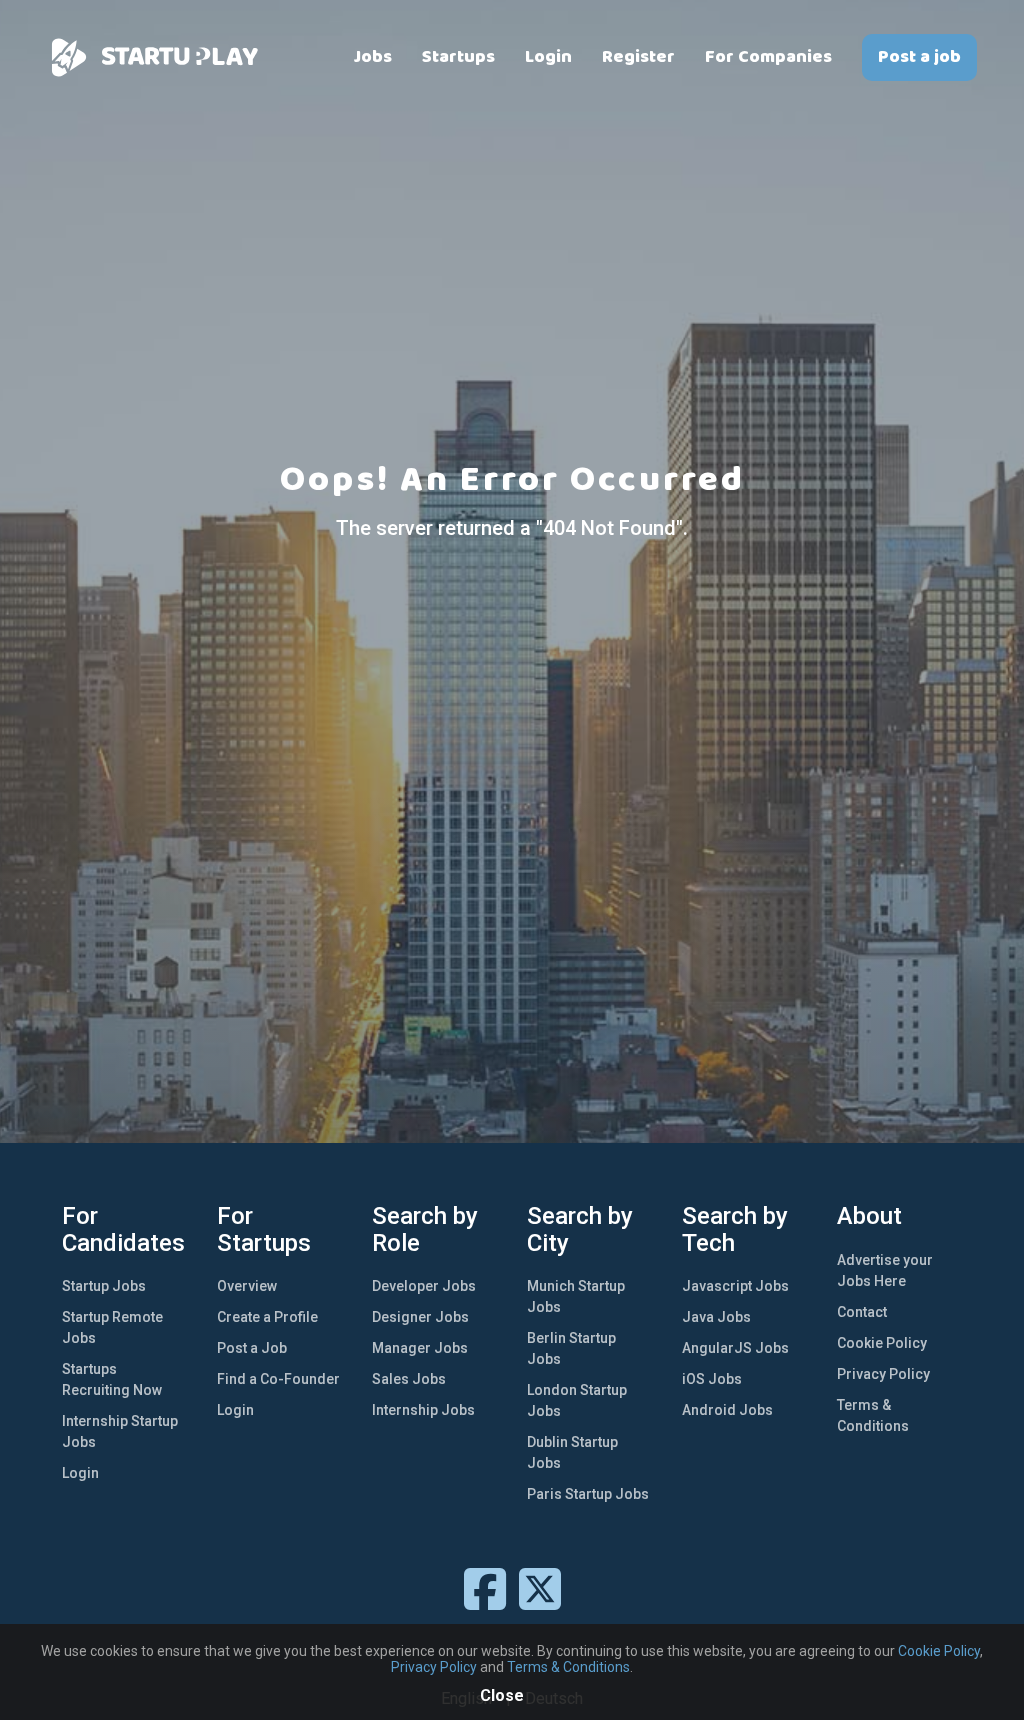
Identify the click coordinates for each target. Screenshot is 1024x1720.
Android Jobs (727, 1410)
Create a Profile (267, 1317)
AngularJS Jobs (735, 1348)
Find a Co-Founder (278, 1379)
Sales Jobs (409, 1379)
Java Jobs (716, 1317)
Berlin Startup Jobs (571, 1348)
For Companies (768, 57)
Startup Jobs (104, 1286)
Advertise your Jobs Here (885, 1270)
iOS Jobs (712, 1379)
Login (548, 57)
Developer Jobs (424, 1286)
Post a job (919, 57)
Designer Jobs (420, 1317)
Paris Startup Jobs (588, 1494)
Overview (247, 1286)
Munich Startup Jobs (576, 1296)
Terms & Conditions (873, 1415)
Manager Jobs (420, 1348)
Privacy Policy (883, 1374)
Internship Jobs (423, 1410)
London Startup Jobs (577, 1400)
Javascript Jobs (735, 1286)
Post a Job (252, 1348)
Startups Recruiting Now (112, 1379)
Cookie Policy (882, 1343)
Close (502, 1695)
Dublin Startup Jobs (572, 1452)
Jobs (373, 57)
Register (638, 57)
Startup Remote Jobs (112, 1327)
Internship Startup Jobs (120, 1431)
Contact (862, 1312)
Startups (458, 57)
